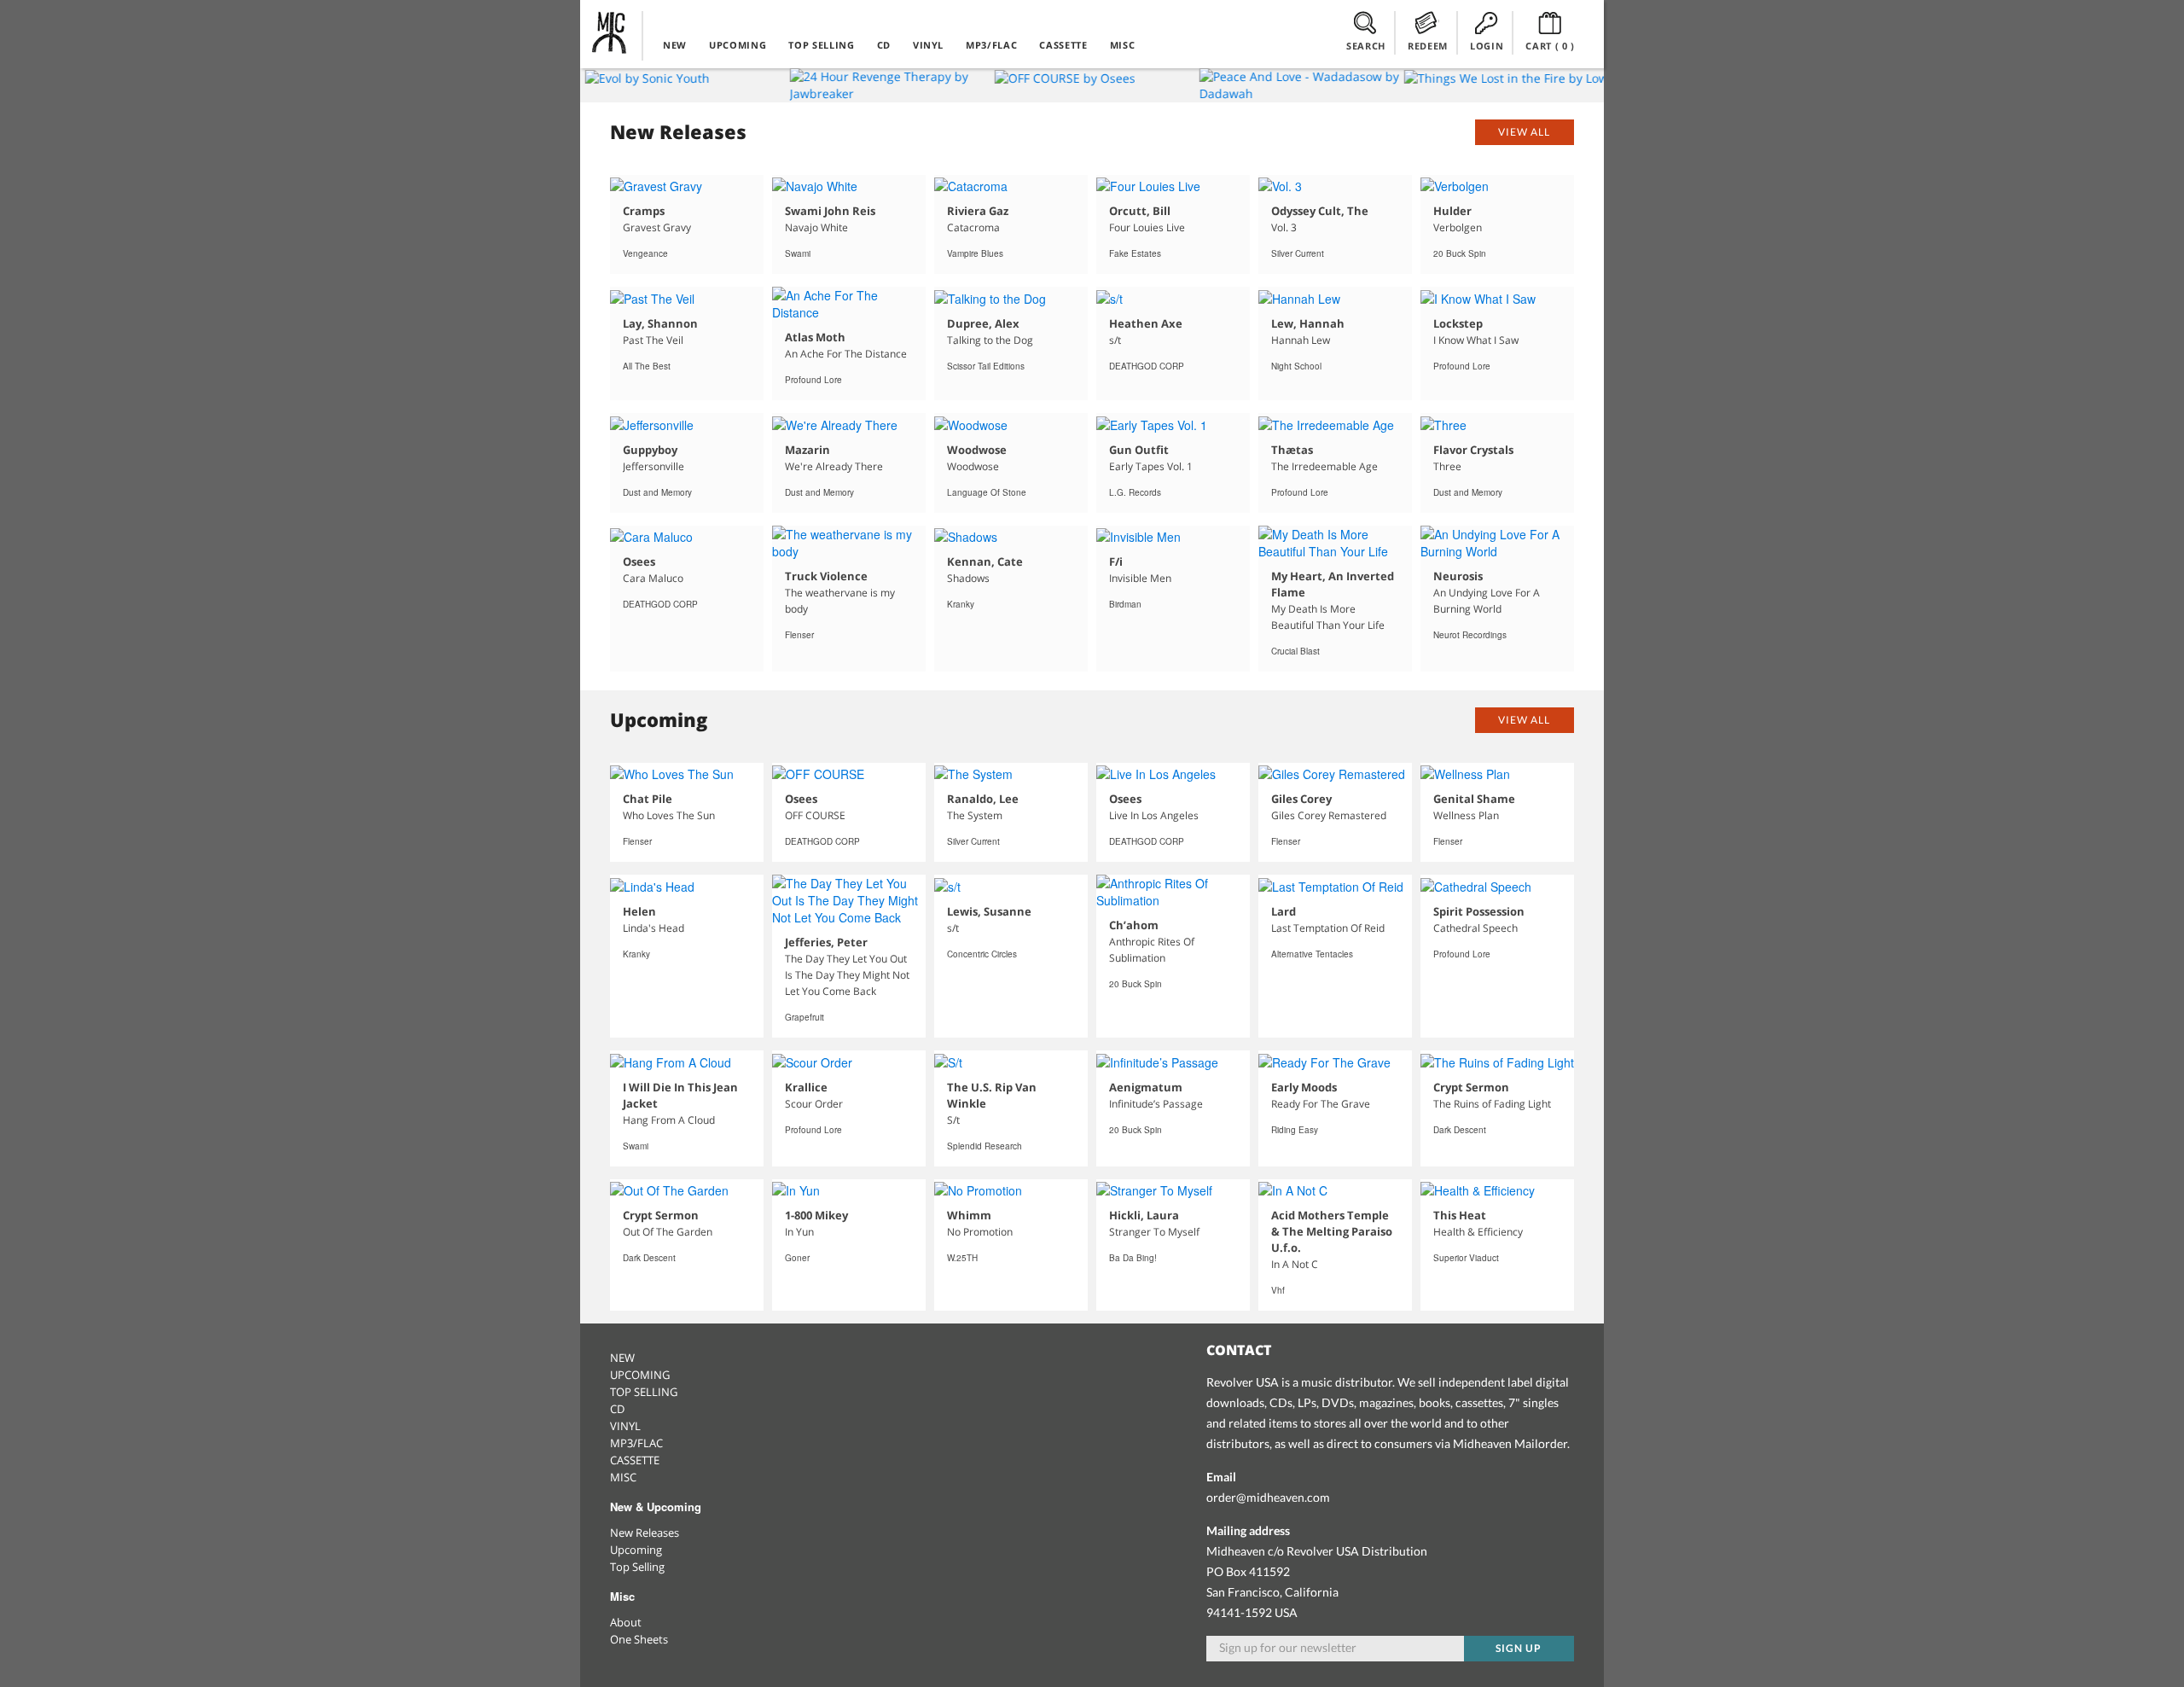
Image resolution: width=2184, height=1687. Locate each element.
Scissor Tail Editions (986, 366)
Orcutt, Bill (1140, 211)
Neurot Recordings (1470, 635)
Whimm (969, 1215)
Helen (639, 911)
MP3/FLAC (991, 45)
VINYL (928, 45)
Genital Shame (1474, 799)
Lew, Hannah (1308, 323)
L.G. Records (1135, 492)
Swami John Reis (830, 211)
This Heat (1460, 1215)
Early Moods (1304, 1087)
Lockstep (1458, 323)
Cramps (644, 211)
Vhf (1278, 1290)
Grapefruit (804, 1017)
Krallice (806, 1087)
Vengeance (645, 253)
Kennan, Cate (985, 561)
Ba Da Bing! (1133, 1258)
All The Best (647, 366)
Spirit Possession (1479, 911)
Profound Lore (813, 380)
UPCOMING (738, 45)
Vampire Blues (975, 253)
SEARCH (1366, 46)
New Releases (645, 1533)
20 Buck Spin (1460, 253)
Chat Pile (648, 799)
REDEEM (1428, 46)
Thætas (1292, 450)
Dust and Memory (657, 492)
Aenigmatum (1146, 1087)
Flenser (799, 635)
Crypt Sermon (1471, 1087)
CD (884, 45)
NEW (675, 45)
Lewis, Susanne (989, 911)
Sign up (1519, 1648)
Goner (797, 1258)
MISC (1123, 45)
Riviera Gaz (978, 211)
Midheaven (610, 32)
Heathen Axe (1146, 323)
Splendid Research (985, 1146)
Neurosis (1458, 576)
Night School (1296, 366)
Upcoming (636, 1550)
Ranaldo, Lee (983, 799)
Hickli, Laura (1144, 1215)
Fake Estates (1135, 253)
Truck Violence (826, 576)
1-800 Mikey (816, 1215)
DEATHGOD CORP (1147, 366)
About (626, 1622)
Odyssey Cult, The (1320, 211)
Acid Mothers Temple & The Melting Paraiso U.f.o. (1332, 1231)
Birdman (1125, 604)
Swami (798, 253)
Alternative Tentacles (1312, 954)
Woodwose (977, 450)
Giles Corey (1301, 799)
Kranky (961, 604)
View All (1524, 132)
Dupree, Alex (983, 323)
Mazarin (807, 450)
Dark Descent (1460, 1130)
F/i (1116, 561)
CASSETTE (1063, 45)
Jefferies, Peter (826, 942)
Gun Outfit (1139, 450)
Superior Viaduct (1466, 1258)
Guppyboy (650, 450)
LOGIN (1487, 46)
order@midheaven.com (1268, 1497)
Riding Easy (1295, 1130)
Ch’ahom (1134, 925)
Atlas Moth (815, 337)
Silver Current (1298, 253)
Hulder (1452, 211)
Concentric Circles (982, 954)
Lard (1284, 911)
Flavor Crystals (1473, 450)
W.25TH (962, 1258)
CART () (1550, 46)
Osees (639, 561)
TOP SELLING (821, 45)
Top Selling (637, 1567)
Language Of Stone (987, 492)
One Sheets (639, 1639)
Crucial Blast (1295, 651)
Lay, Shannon (660, 323)
